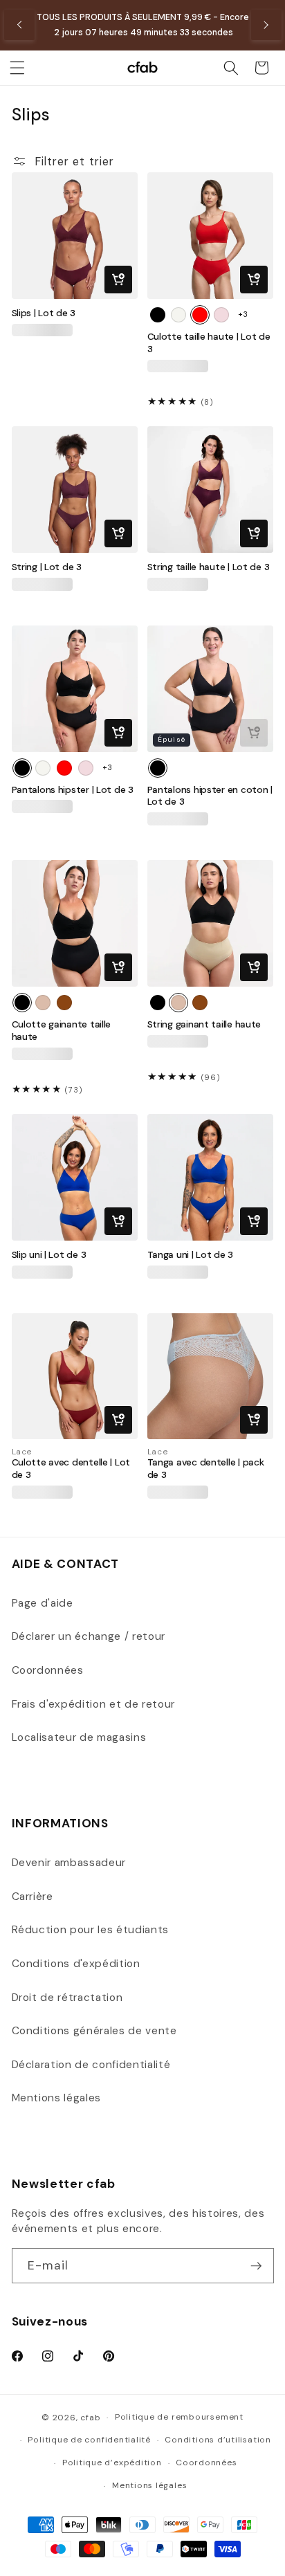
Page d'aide (43, 1603)
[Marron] (64, 1003)
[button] (17, 68)
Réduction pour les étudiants (90, 1930)
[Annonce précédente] (19, 25)
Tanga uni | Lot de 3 (190, 1255)
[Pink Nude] (221, 315)
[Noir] (158, 315)
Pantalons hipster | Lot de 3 (73, 790)
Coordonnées (48, 1670)
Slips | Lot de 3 (44, 313)
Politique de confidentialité (89, 2440)
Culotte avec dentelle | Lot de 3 (71, 1469)
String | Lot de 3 (47, 567)
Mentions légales (57, 2098)
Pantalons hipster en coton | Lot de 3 (210, 796)
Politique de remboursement (179, 2417)
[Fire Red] (200, 315)
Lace (22, 1452)
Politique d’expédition (112, 2463)
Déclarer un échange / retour (89, 1636)
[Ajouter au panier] (118, 280)
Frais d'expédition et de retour (93, 1704)
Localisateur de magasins (79, 1737)
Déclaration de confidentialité (91, 2065)
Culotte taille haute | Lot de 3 (209, 343)
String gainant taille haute (204, 1024)
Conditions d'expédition (76, 1964)
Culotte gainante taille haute (62, 1031)
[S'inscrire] (256, 2266)
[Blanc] (178, 315)
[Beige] (43, 1003)
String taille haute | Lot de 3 (209, 567)
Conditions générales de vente (94, 2031)
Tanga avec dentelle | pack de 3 (206, 1469)
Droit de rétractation (67, 1998)
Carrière (33, 1897)
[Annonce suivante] (266, 25)
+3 (243, 314)
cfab (90, 2418)
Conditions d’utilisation (218, 2440)
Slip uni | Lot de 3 (49, 1255)
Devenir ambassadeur (69, 1863)
